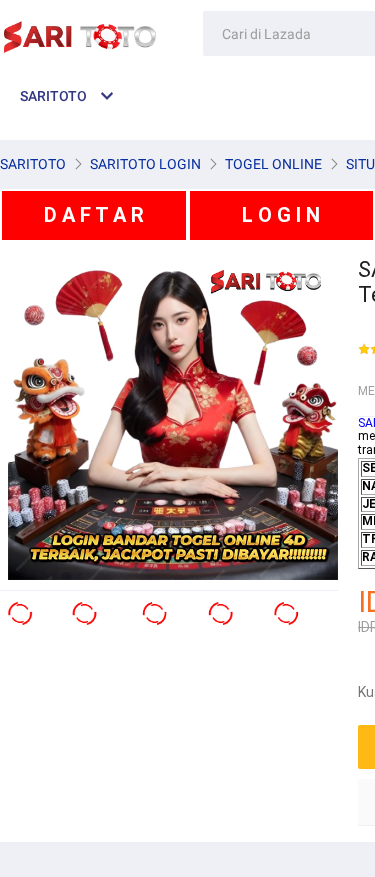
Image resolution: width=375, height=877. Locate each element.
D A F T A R (94, 215)
